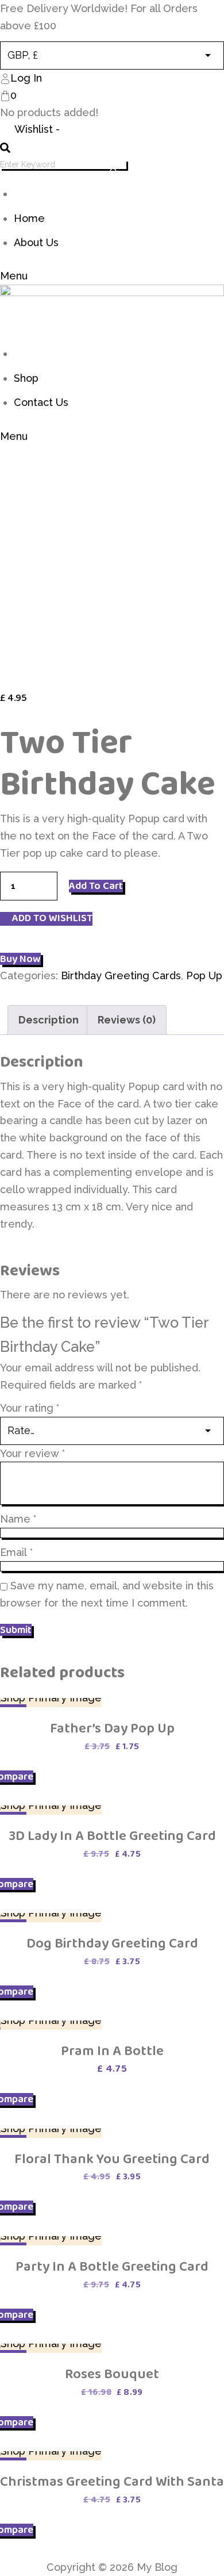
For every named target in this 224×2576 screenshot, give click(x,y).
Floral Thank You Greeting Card (112, 2159)
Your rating (30, 1408)
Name (18, 1519)
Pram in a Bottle (112, 2051)
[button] (46, 919)
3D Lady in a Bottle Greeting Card (112, 1836)
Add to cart (96, 886)
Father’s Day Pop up (112, 1728)
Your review (32, 1453)
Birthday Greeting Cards (121, 975)
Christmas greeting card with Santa (112, 2481)
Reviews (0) (127, 1020)
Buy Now (20, 959)
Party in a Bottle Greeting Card (112, 2266)
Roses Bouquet (112, 2374)
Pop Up (204, 975)
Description (49, 1020)
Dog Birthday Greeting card (112, 1943)
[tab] (49, 1020)
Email (16, 1552)
